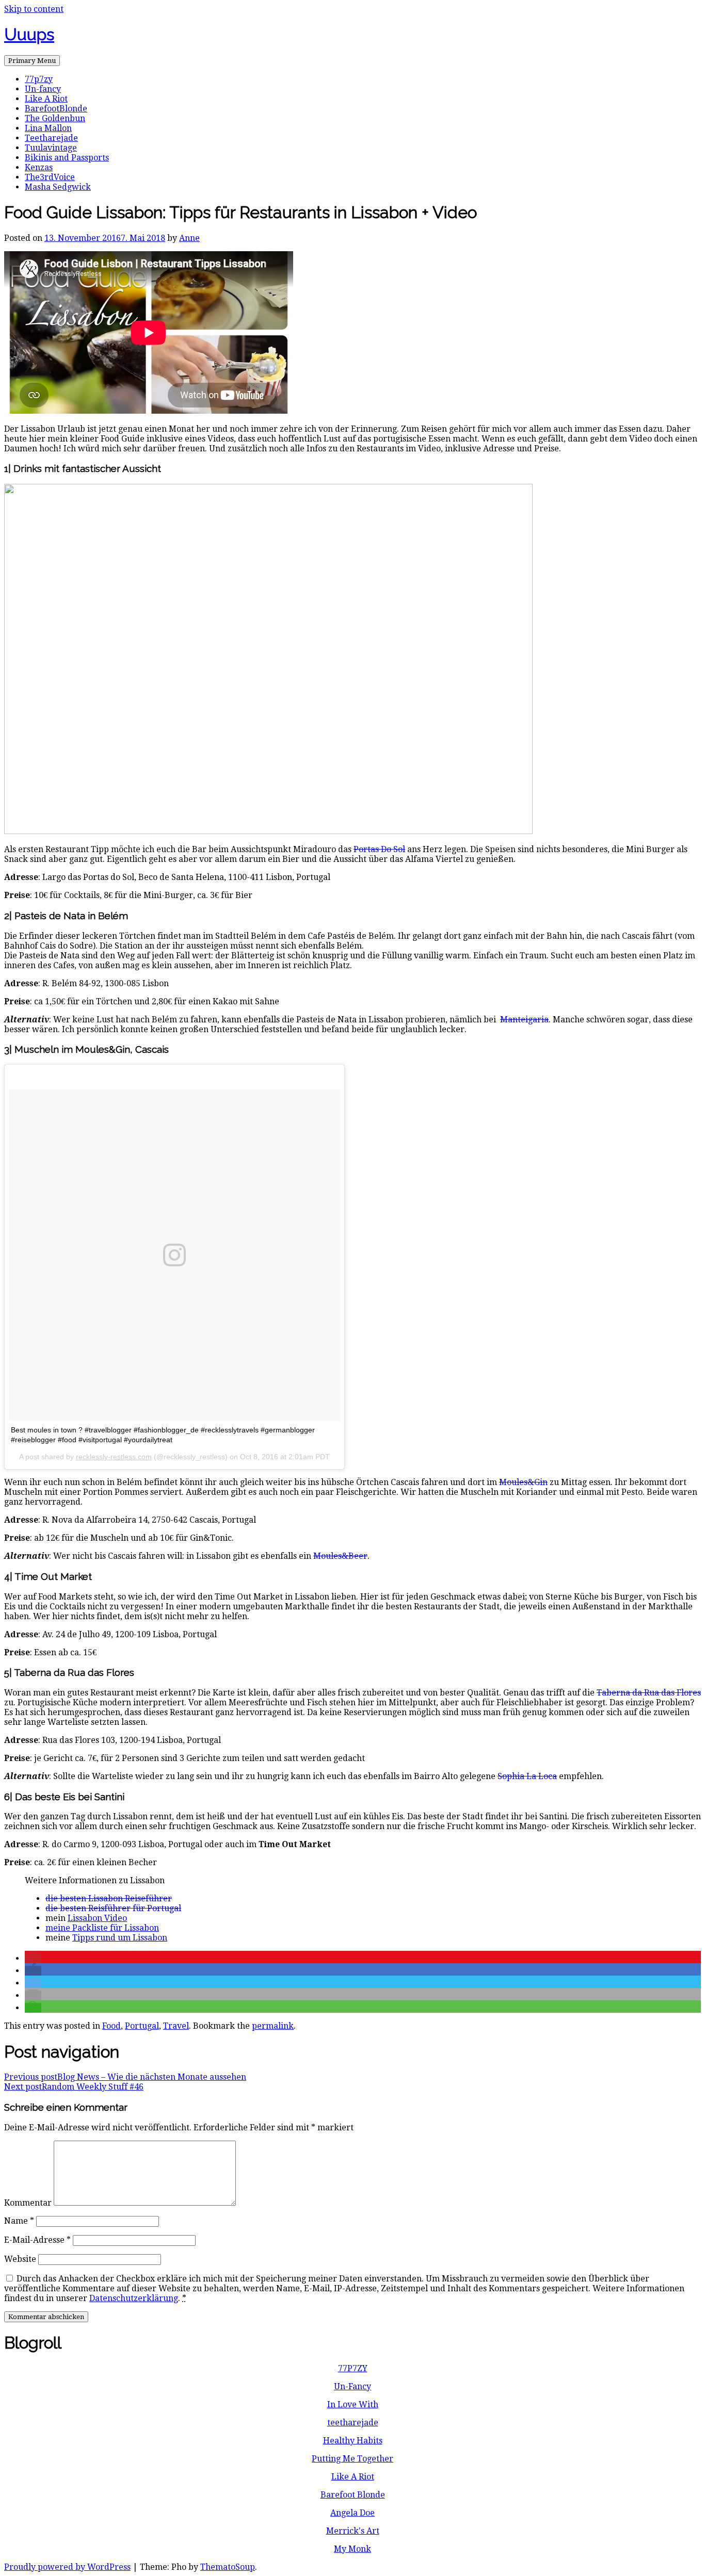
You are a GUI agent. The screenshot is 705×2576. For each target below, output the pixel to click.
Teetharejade (51, 138)
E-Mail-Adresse (37, 2240)
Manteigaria (524, 1020)
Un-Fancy (352, 2386)
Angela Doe (352, 2513)
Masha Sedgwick (58, 187)
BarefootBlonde (56, 109)
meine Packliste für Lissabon (102, 1928)
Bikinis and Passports (67, 158)
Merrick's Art (353, 2531)
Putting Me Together (352, 2459)
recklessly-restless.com (114, 1457)
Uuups (29, 34)
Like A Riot (46, 99)
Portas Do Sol (379, 849)
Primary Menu (32, 61)
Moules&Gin (523, 1482)
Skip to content (34, 9)
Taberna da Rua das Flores (649, 1693)
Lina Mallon (48, 128)
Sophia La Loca (527, 1776)
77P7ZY (353, 2368)
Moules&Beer (340, 1556)
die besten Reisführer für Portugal (113, 1908)
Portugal (142, 2026)
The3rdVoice (50, 177)
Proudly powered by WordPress (67, 2567)
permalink (273, 2026)
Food (111, 2026)
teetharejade (353, 2423)
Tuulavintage (51, 148)
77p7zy (39, 79)
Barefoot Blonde (353, 2495)
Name (19, 2221)
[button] (33, 1958)
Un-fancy (43, 89)
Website (20, 2259)
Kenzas (39, 167)
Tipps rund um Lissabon (120, 1938)
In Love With (353, 2404)
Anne (189, 238)
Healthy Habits (353, 2441)
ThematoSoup (228, 2567)
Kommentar (28, 2203)
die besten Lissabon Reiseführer (109, 1898)
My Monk (352, 2549)
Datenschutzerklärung (134, 2298)
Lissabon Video (97, 1918)
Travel (176, 2026)
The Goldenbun (55, 118)
